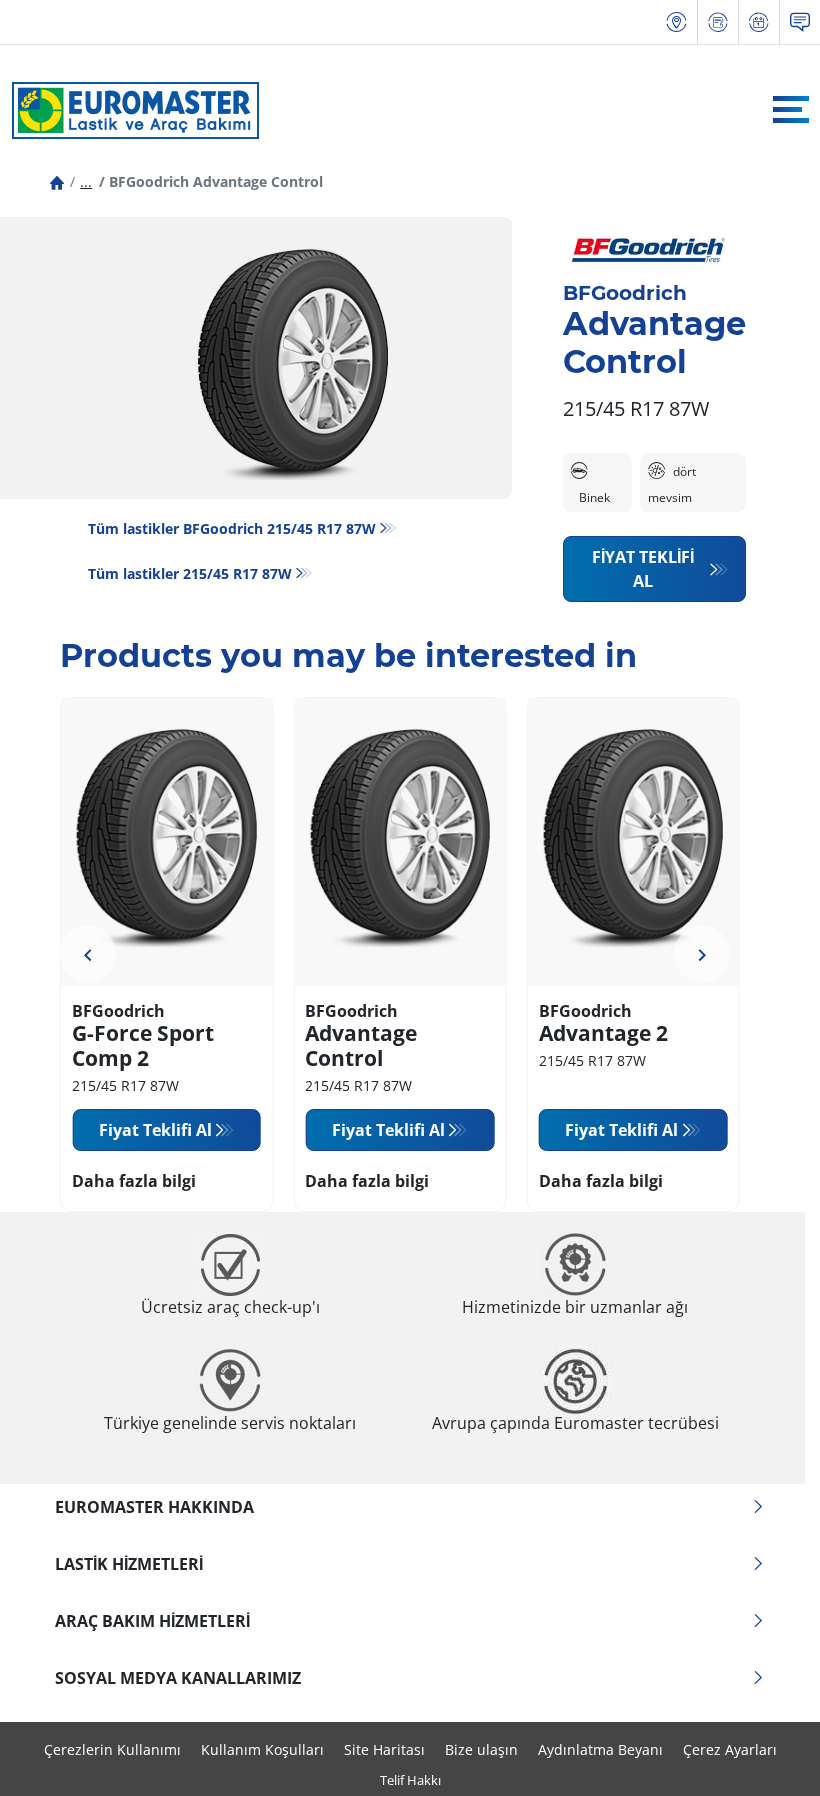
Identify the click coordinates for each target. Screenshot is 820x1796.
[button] (86, 181)
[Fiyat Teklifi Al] (718, 22)
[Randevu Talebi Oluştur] (759, 22)
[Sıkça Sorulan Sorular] (800, 22)
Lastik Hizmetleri (129, 1564)
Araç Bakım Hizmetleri (152, 1621)
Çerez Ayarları (730, 1749)
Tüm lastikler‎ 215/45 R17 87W (190, 573)
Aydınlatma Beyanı (600, 1749)
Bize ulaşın (481, 1749)
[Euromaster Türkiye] (130, 110)
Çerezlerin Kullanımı (112, 1749)
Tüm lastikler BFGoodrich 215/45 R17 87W (232, 528)
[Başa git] (767, 1753)
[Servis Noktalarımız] (677, 22)
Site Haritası (384, 1749)
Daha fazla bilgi (134, 1181)
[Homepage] (57, 181)
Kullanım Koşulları (262, 1749)
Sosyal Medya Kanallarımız (178, 1678)
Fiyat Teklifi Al (643, 569)
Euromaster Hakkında (154, 1507)
